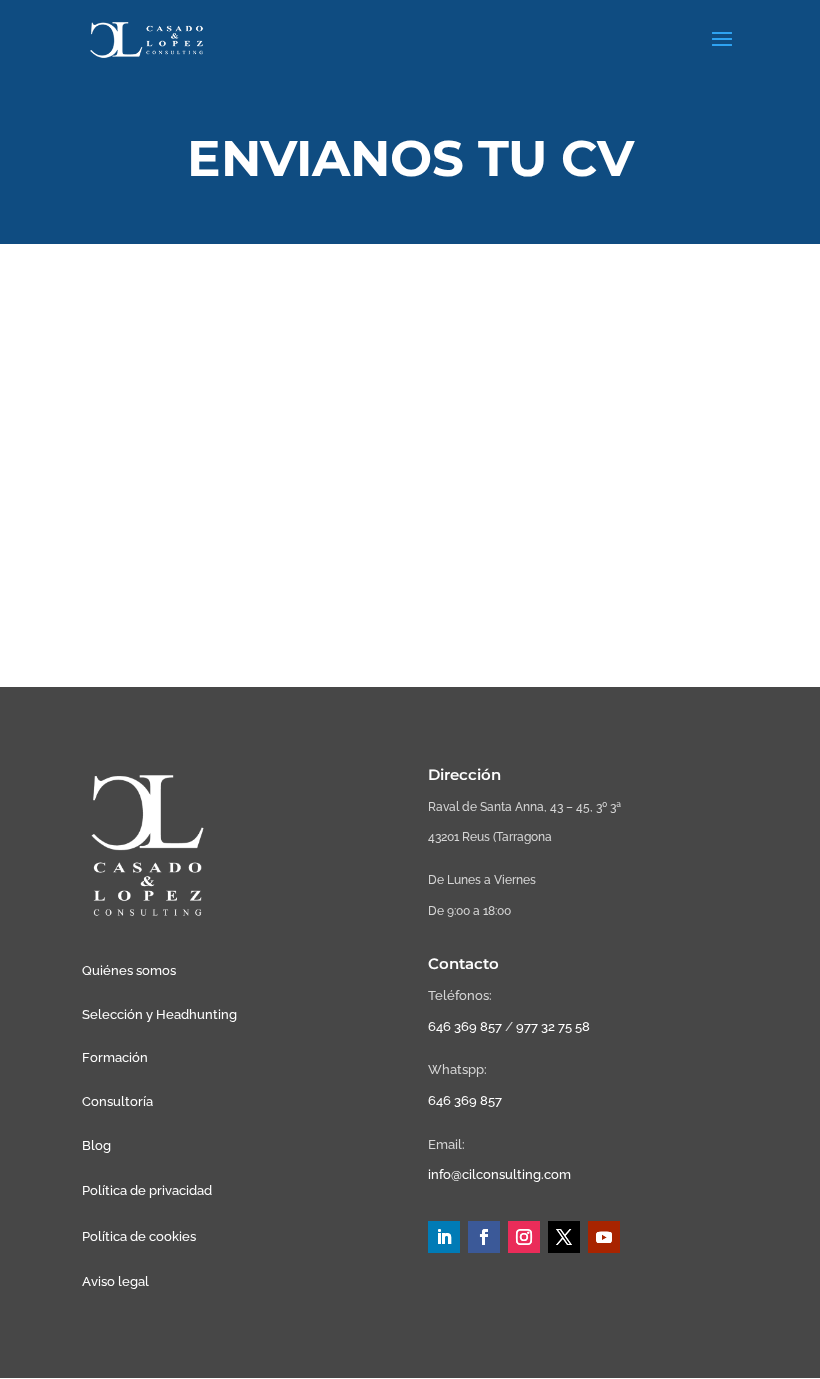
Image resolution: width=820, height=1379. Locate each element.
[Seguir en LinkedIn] (444, 1237)
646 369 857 (465, 1026)
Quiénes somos (129, 970)
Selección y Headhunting (159, 1014)
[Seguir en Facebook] (484, 1237)
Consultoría (117, 1101)
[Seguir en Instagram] (524, 1237)
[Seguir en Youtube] (604, 1237)
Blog (96, 1145)
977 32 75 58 (553, 1026)
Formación (115, 1057)
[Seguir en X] (564, 1237)
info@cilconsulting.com (499, 1174)
